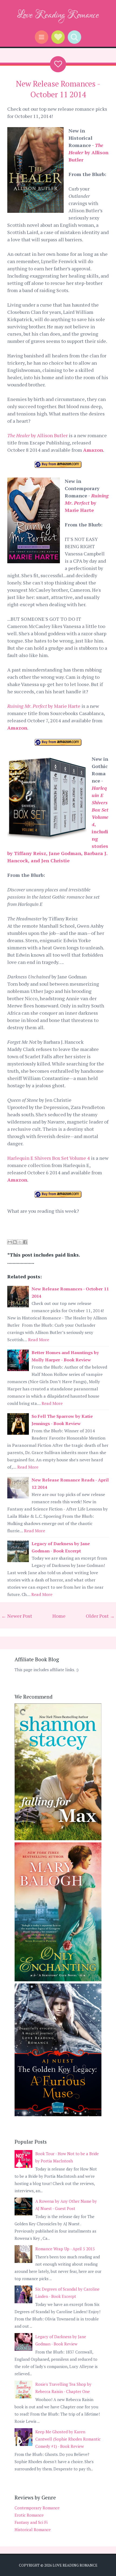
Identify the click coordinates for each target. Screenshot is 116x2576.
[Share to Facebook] (25, 1242)
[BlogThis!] (15, 1242)
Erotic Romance (29, 2515)
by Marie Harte (87, 503)
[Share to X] (20, 1242)
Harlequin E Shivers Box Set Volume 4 (49, 1158)
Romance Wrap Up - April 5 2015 (65, 2249)
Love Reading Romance (58, 15)
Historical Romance (33, 2530)
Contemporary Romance (37, 2508)
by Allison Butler (88, 152)
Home (59, 1616)
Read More (39, 1340)
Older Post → (100, 1616)
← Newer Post (17, 1616)
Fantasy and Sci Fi (31, 2522)
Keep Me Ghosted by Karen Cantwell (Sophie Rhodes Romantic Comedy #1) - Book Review (68, 2439)
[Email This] (10, 1242)
